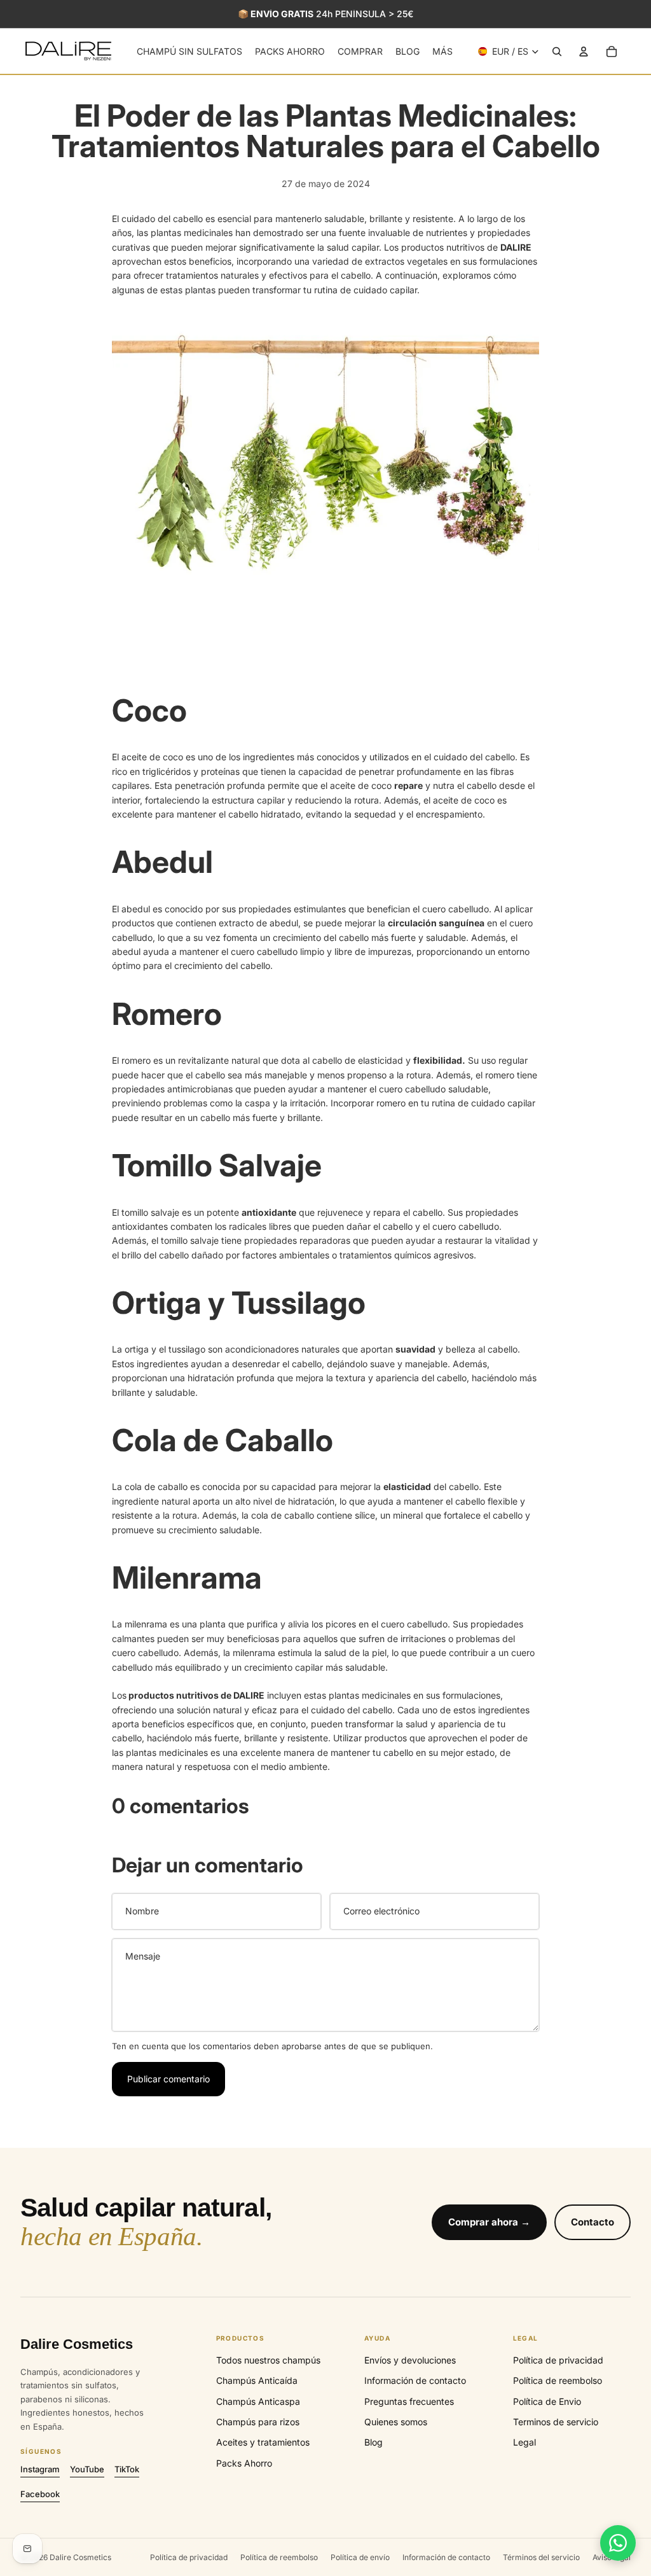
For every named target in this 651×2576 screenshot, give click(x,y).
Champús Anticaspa (258, 2401)
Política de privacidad (558, 2360)
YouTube (87, 2469)
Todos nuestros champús (268, 2360)
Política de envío (360, 2557)
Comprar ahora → (489, 2222)
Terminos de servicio (556, 2422)
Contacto (593, 2222)
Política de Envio (547, 2401)
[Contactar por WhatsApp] (618, 2543)
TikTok (127, 2469)
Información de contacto (415, 2380)
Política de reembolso (558, 2380)
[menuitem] (442, 52)
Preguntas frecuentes (409, 2401)
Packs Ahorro (244, 2463)
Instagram (40, 2469)
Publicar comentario (168, 2079)
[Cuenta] (584, 52)
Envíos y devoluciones (410, 2360)
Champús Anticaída (257, 2380)
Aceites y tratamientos (263, 2442)
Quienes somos (396, 2422)
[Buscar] (557, 52)
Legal (524, 2442)
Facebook (40, 2494)
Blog (373, 2442)
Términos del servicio (541, 2557)
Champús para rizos (258, 2422)
